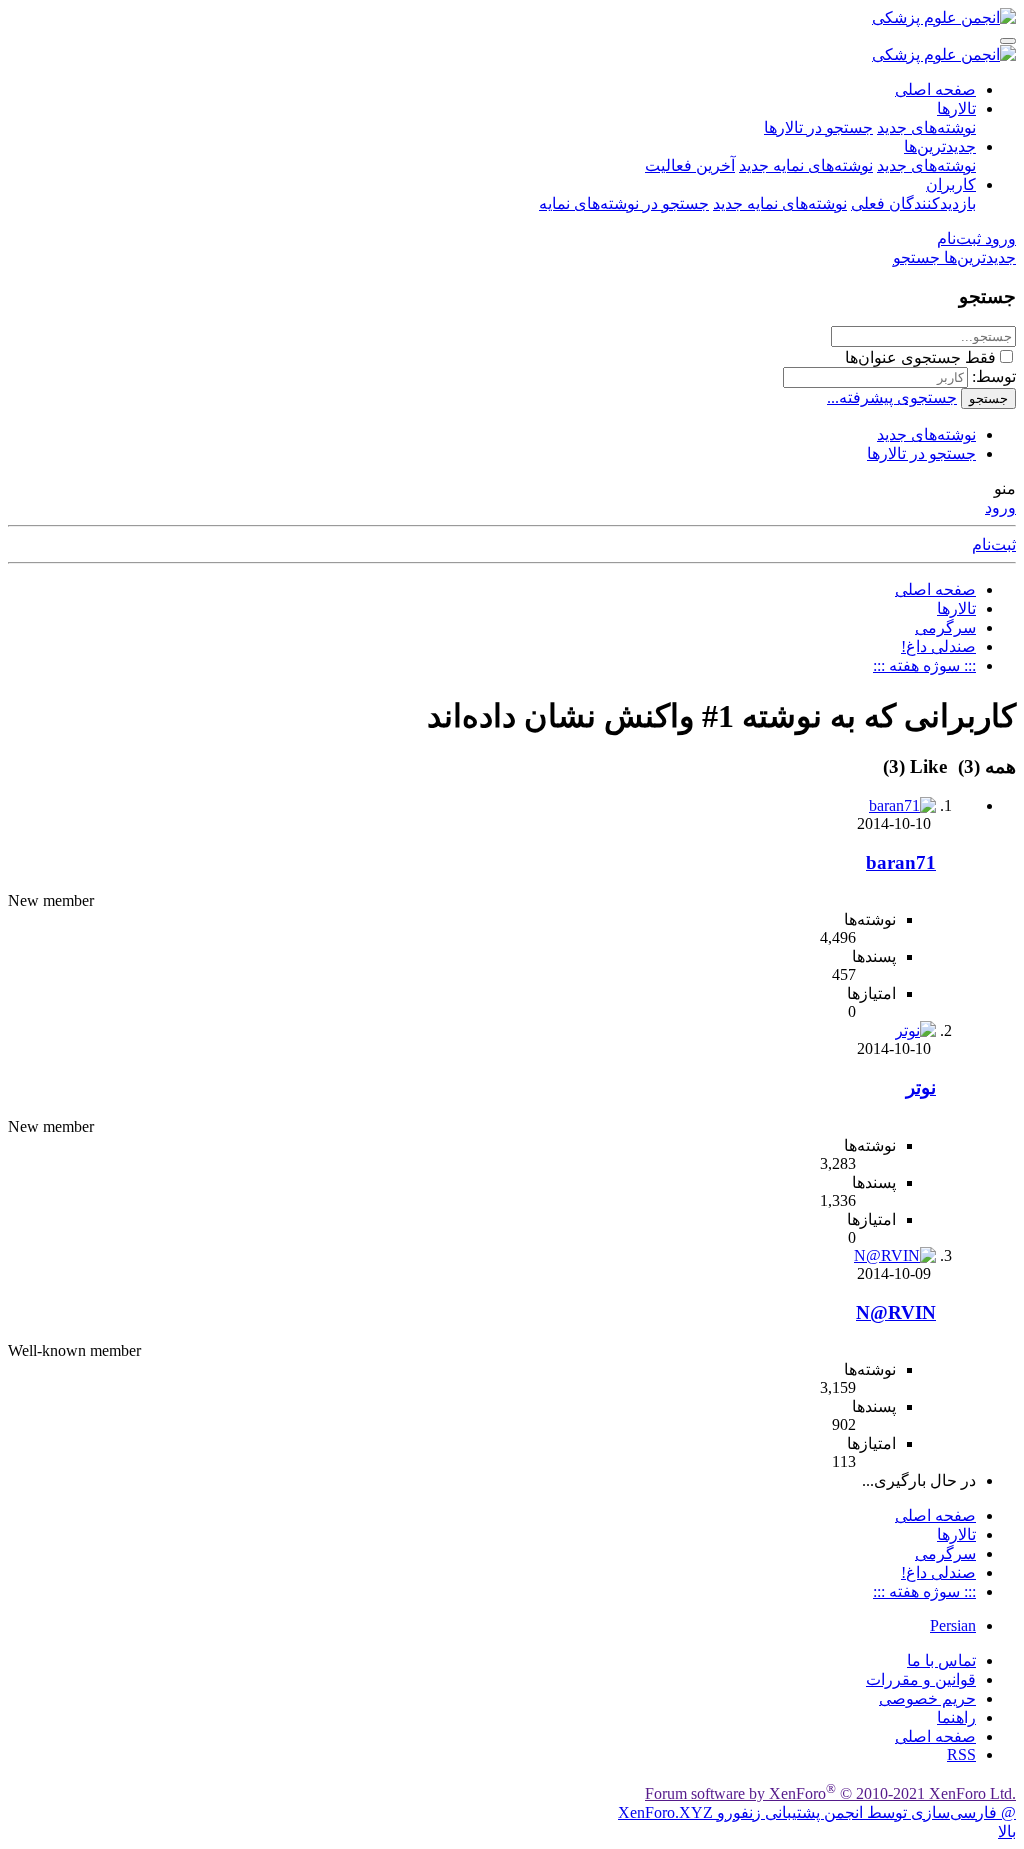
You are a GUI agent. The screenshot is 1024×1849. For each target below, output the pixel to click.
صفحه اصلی (935, 89)
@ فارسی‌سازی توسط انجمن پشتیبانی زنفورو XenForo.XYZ (817, 1812)
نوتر (921, 1087)
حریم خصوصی (927, 1698)
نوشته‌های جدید (926, 127)
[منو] (1008, 41)
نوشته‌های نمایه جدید (806, 165)
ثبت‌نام (994, 544)
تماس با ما (941, 1660)
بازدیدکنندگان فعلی (913, 203)
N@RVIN (896, 1312)
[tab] (918, 766)
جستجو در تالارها (818, 127)
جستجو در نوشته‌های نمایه (624, 203)
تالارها (956, 108)
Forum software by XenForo (830, 1793)
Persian (953, 1625)
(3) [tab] (984, 766)
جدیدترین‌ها (940, 146)
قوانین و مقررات (921, 1679)
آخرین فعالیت (690, 165)
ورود (1000, 507)
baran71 (901, 862)
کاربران (951, 184)
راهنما (956, 1717)
